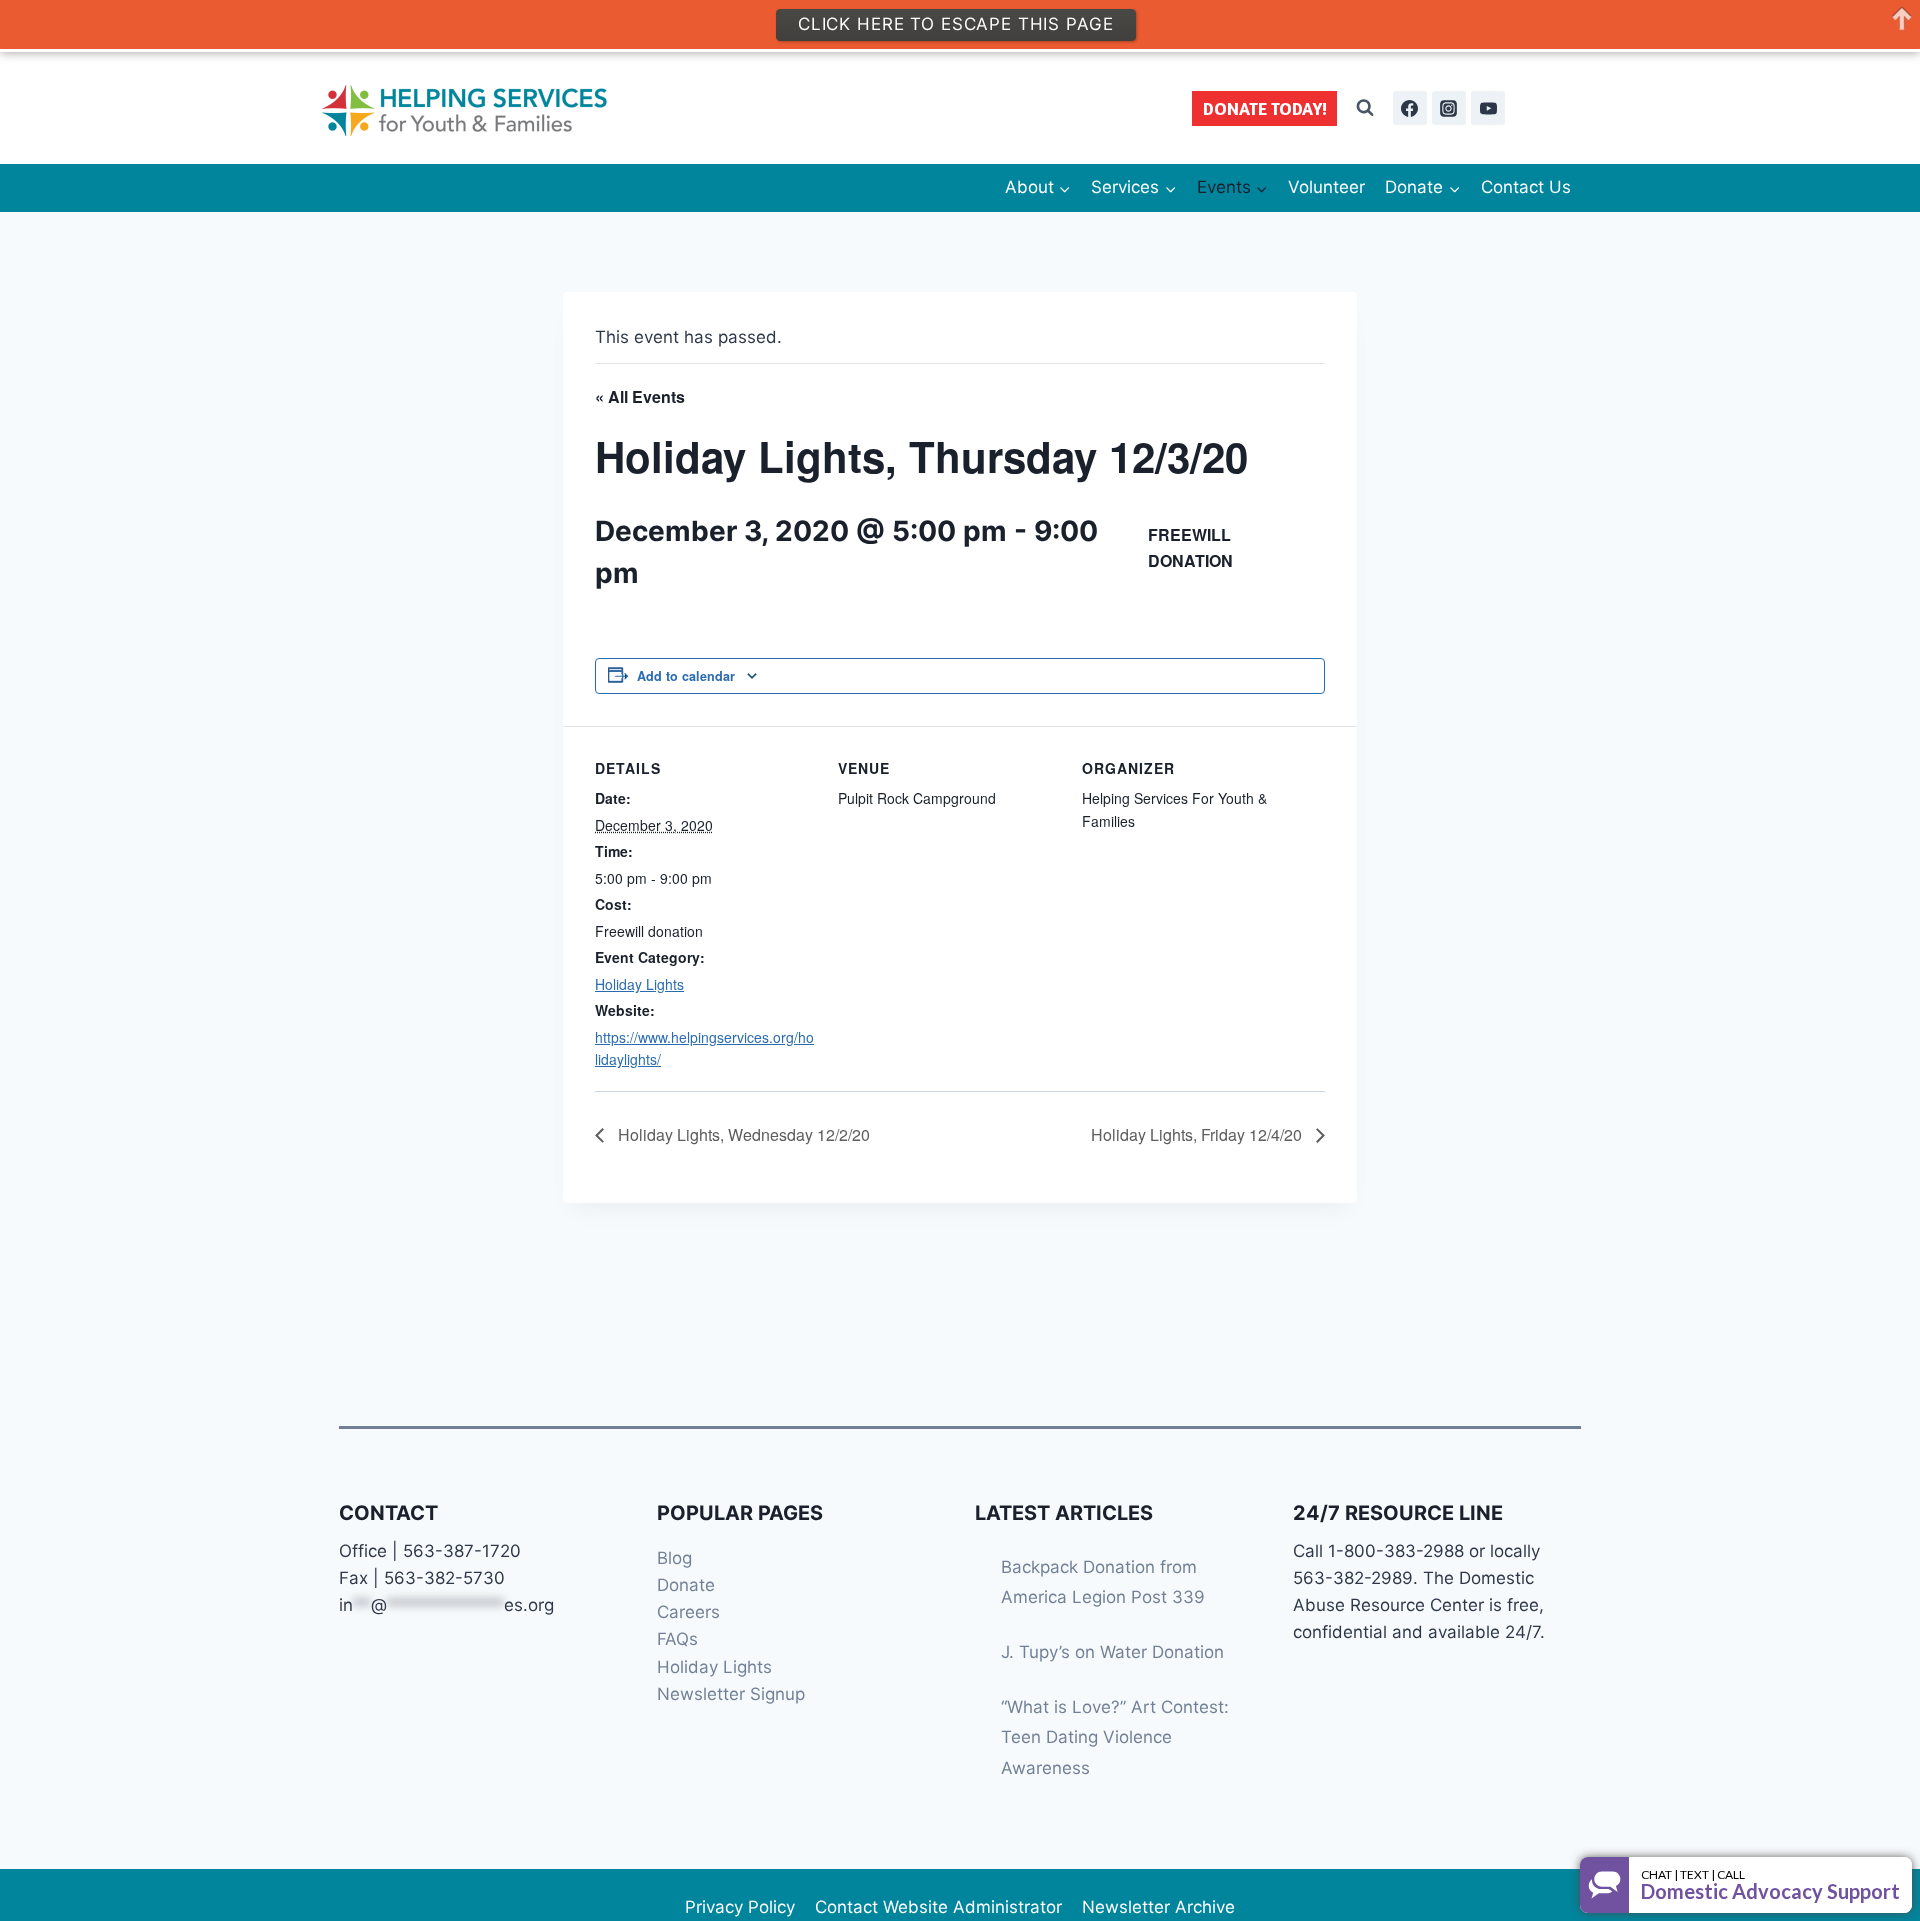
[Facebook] (1410, 108)
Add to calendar (686, 676)
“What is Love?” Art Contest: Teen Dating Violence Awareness (1115, 1737)
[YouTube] (1488, 108)
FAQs (677, 1639)
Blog (674, 1558)
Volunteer (1326, 187)
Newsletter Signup (731, 1694)
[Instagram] (1449, 108)
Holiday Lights (639, 984)
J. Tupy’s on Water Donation (1112, 1652)
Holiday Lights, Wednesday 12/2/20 (742, 1134)
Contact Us (1526, 187)
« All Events (640, 396)
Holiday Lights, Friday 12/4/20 (1198, 1134)
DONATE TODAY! (1265, 108)
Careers (688, 1612)
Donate (686, 1585)
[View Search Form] (1365, 108)
